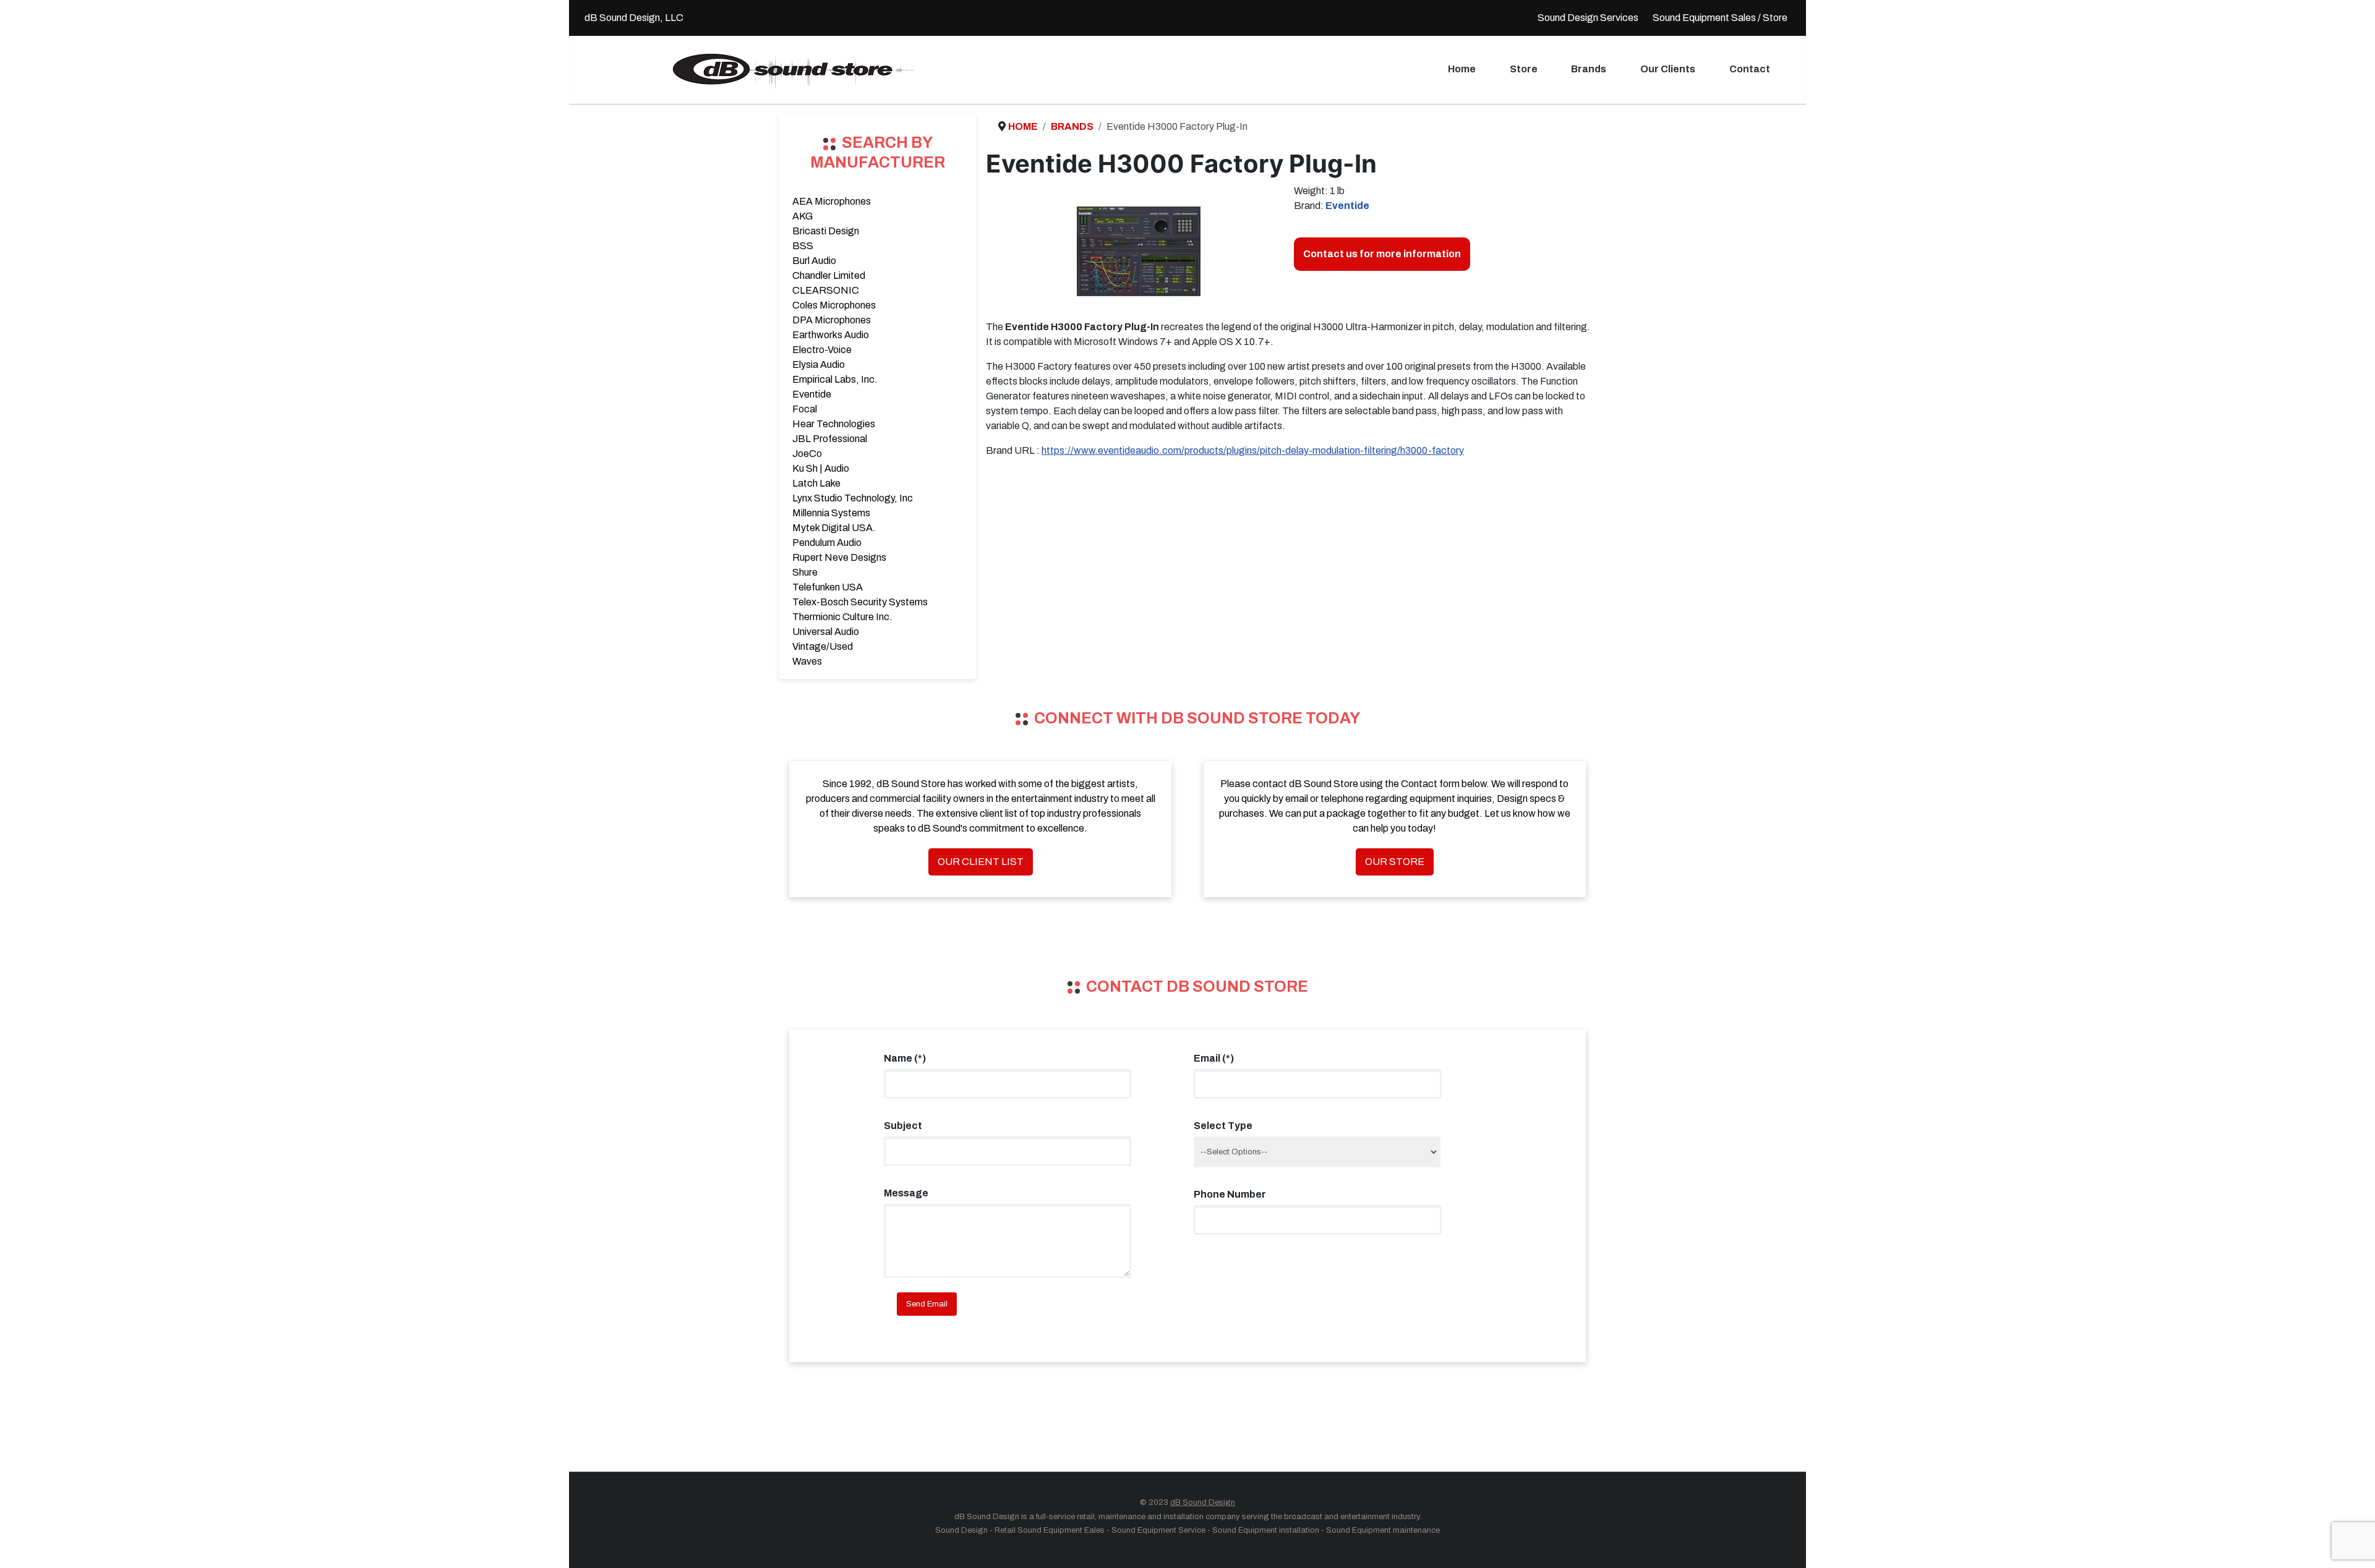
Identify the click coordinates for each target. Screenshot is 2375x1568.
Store (1524, 69)
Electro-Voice (822, 350)
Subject (903, 1126)
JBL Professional (830, 439)
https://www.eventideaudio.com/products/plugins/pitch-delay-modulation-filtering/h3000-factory (1253, 450)
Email (1214, 1058)
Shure (805, 572)
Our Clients (1668, 69)
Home (1462, 69)
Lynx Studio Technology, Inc (853, 498)
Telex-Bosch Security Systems (860, 602)
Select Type (1223, 1126)
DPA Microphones (832, 320)
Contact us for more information (1382, 254)
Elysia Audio (819, 364)
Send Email (927, 1304)
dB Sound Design (1203, 1502)
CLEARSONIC (826, 290)
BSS (803, 246)
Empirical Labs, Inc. (835, 379)
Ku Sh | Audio (821, 468)
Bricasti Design (826, 231)
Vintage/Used (823, 646)
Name (905, 1058)
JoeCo (807, 454)
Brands (1589, 69)
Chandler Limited (829, 275)
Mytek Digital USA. (834, 528)
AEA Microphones (832, 201)
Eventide (812, 394)
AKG (802, 216)
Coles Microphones (834, 305)
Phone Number (1230, 1194)
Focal (805, 409)
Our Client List (981, 862)
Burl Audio (814, 261)
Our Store (1395, 862)
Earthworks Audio (831, 335)
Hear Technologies (834, 424)
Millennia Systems (831, 513)
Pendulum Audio (827, 543)
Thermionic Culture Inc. (842, 617)
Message (906, 1193)
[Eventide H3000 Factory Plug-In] (1139, 251)
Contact (1750, 69)
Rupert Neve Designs (839, 557)
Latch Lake (816, 483)
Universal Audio (826, 632)
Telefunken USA (828, 587)
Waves (807, 661)
